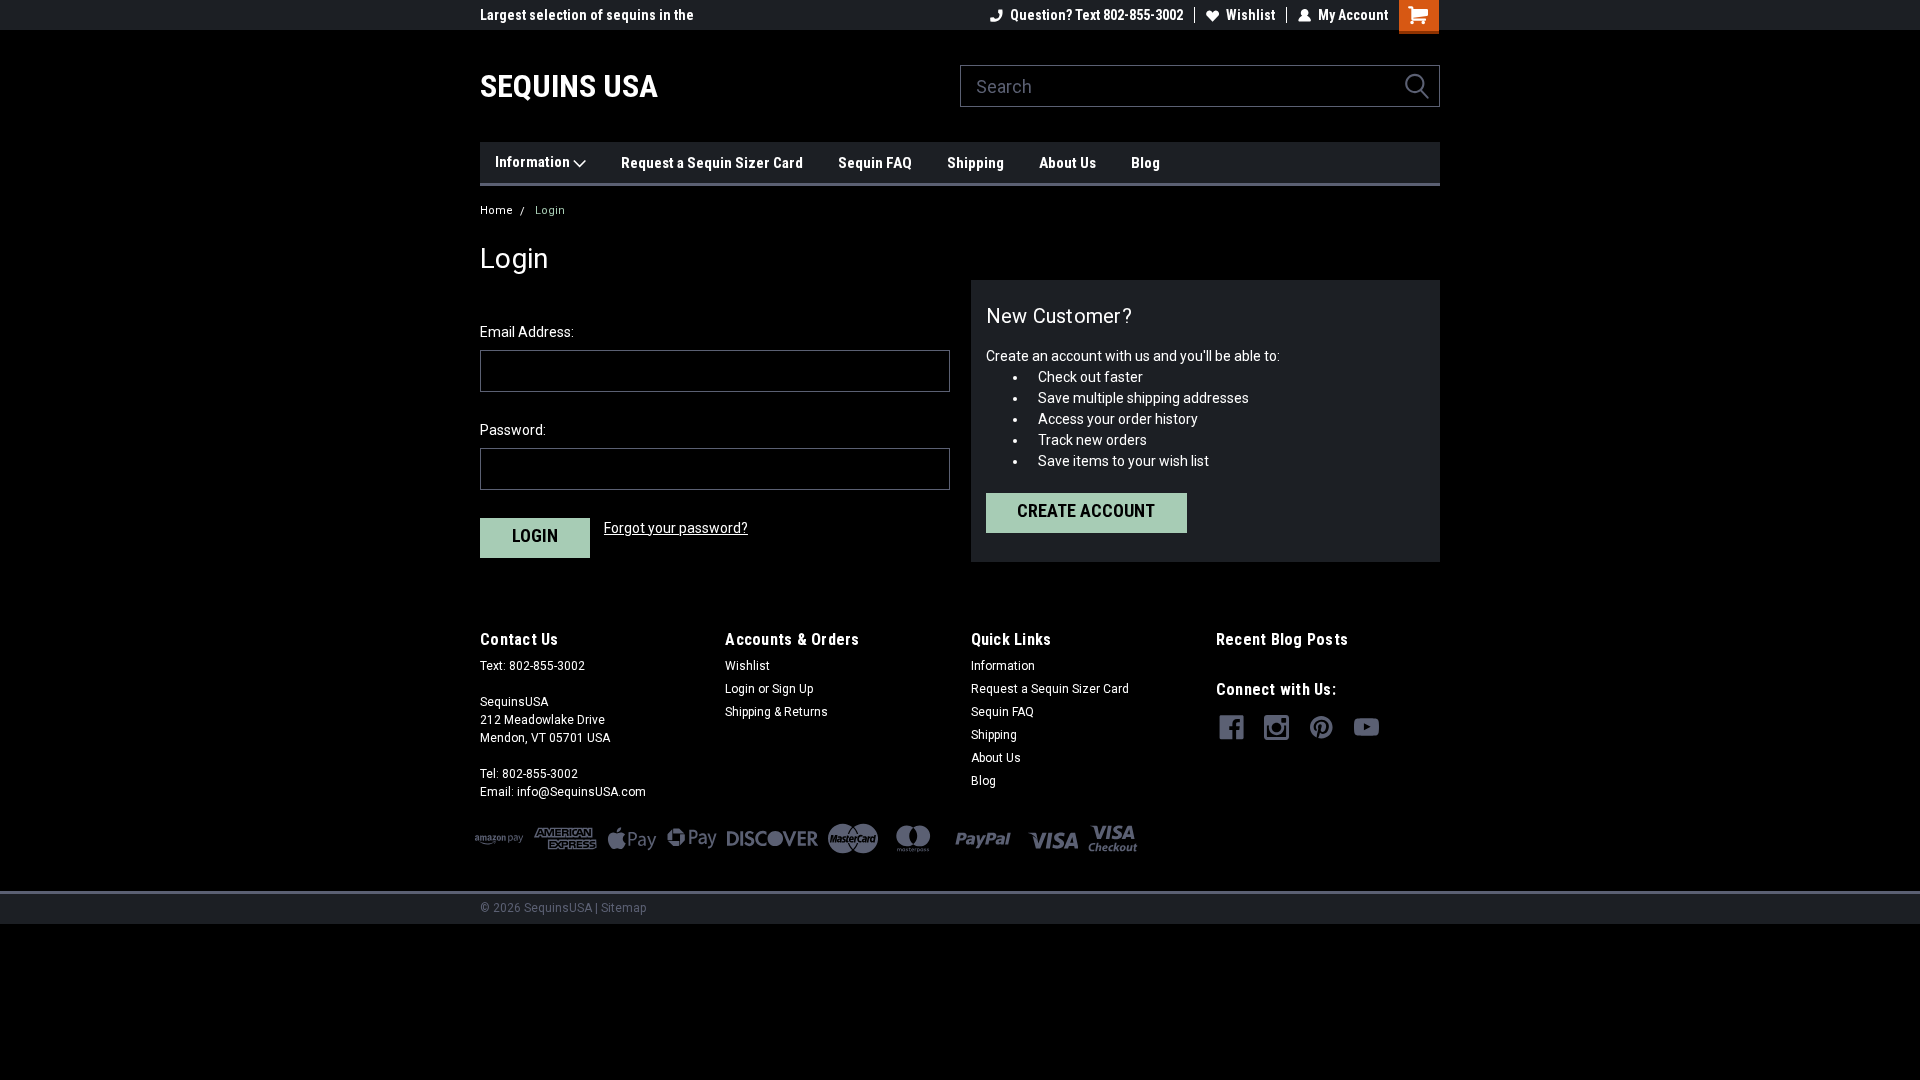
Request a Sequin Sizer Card (712, 163)
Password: (513, 430)
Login (550, 210)
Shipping (975, 163)
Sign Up (792, 689)
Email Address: (527, 332)
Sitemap (623, 908)
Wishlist (1250, 15)
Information (534, 162)
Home (496, 210)
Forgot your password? (676, 528)
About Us (1067, 163)
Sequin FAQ (875, 163)
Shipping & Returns (776, 712)
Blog (1145, 163)
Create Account (1086, 510)
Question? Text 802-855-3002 (1096, 15)
